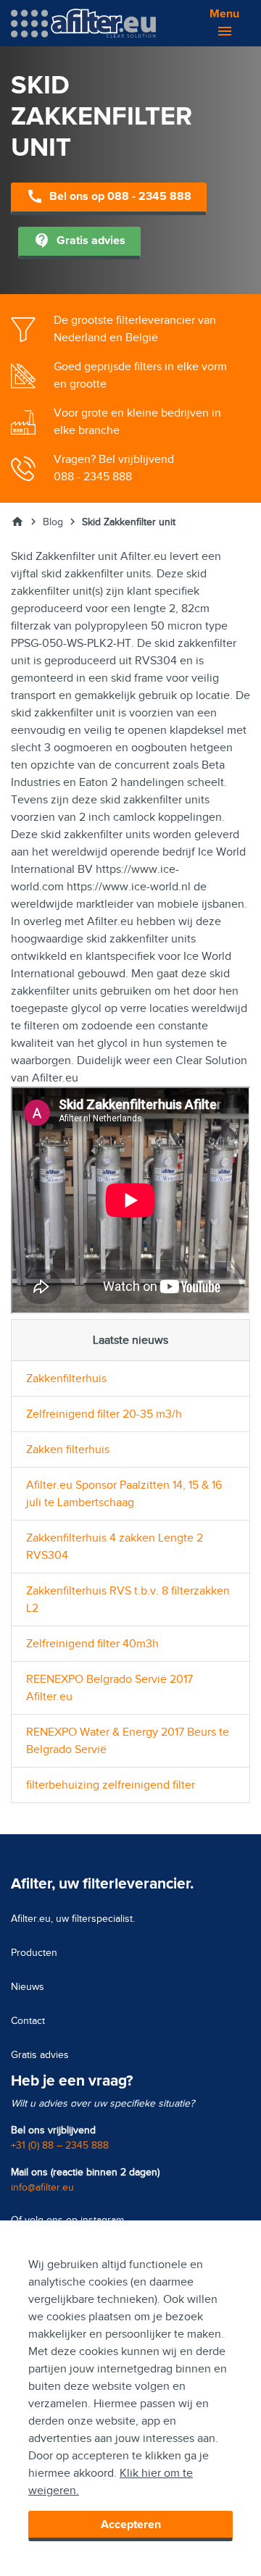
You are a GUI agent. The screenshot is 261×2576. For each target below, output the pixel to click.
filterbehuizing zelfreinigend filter (111, 1785)
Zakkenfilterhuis (66, 1379)
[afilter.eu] (83, 22)
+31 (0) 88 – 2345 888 (60, 2145)
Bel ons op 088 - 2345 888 (109, 196)
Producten (34, 1953)
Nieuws (28, 1987)
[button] (217, 23)
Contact (28, 2021)
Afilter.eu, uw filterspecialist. (73, 1919)
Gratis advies (79, 241)
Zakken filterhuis (68, 1450)
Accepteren (131, 2525)
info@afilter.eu (42, 2187)
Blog (53, 522)
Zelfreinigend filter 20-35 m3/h (104, 1414)
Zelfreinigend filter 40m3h (92, 1644)
